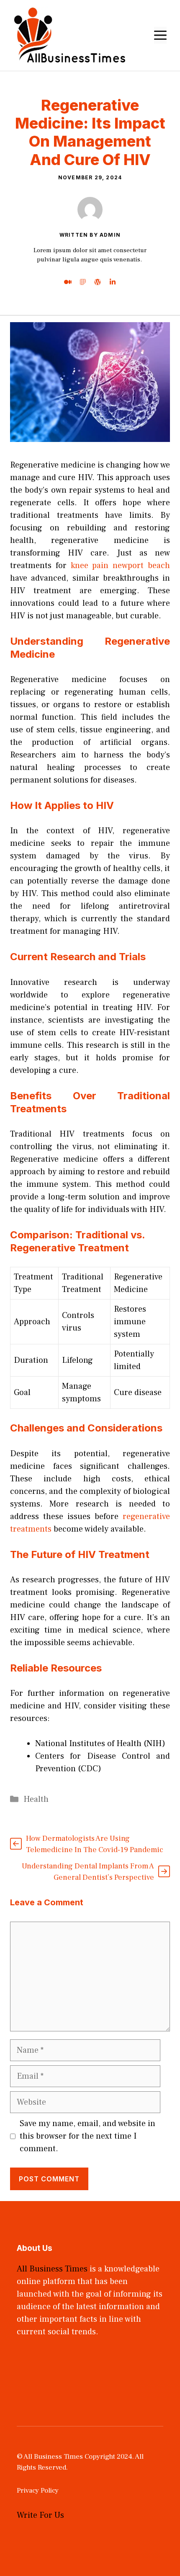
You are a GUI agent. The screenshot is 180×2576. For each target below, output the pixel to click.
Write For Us (40, 2515)
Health (36, 1799)
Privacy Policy (38, 2491)
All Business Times (52, 2269)
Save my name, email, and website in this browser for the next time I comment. (87, 2136)
